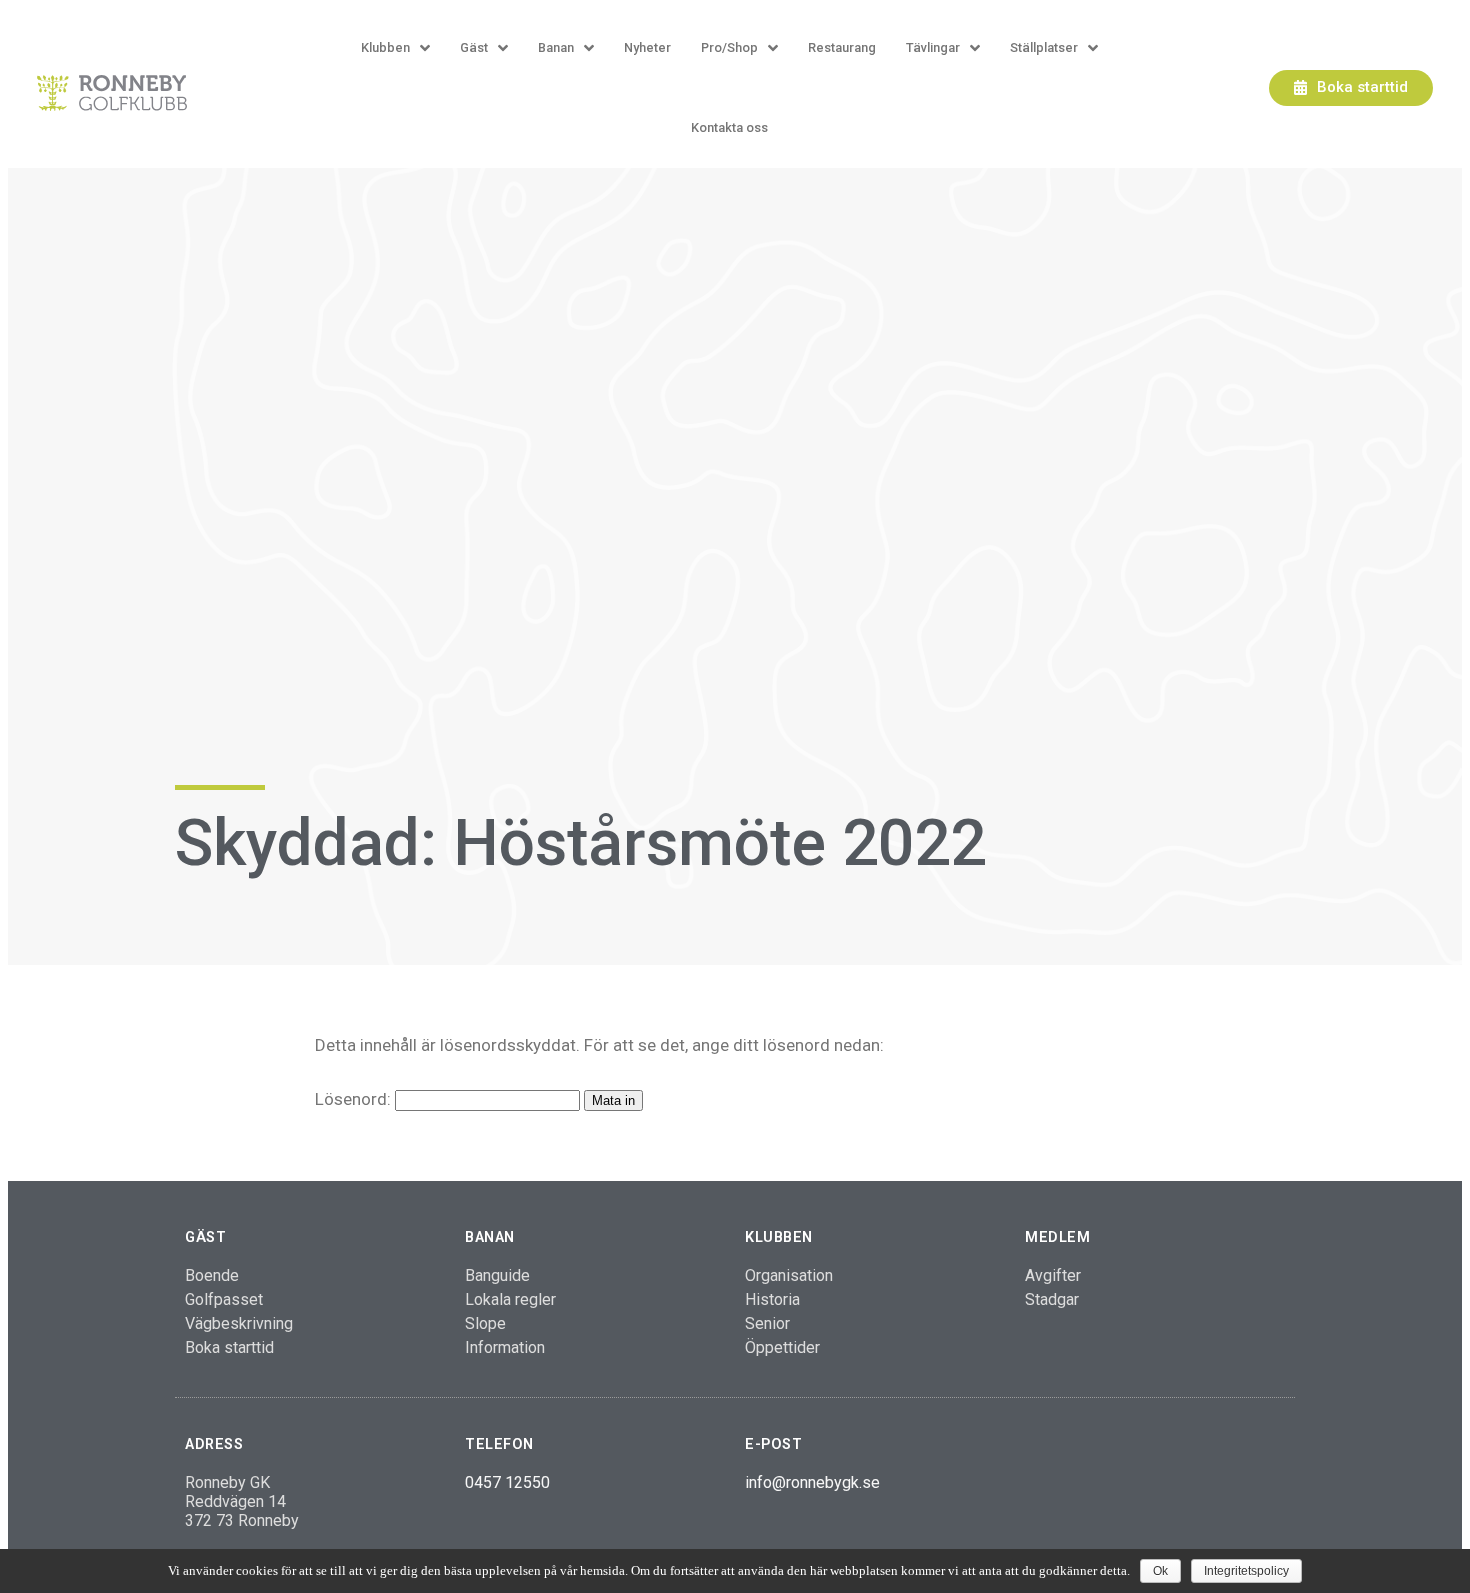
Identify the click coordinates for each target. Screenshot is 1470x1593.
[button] (1351, 88)
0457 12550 (507, 1482)
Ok (1160, 1571)
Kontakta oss (729, 127)
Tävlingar (933, 47)
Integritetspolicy (1246, 1571)
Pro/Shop (729, 47)
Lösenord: (355, 1099)
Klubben (385, 47)
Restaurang (842, 47)
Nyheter (647, 47)
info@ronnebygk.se (812, 1482)
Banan (556, 47)
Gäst (474, 47)
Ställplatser (1044, 47)
